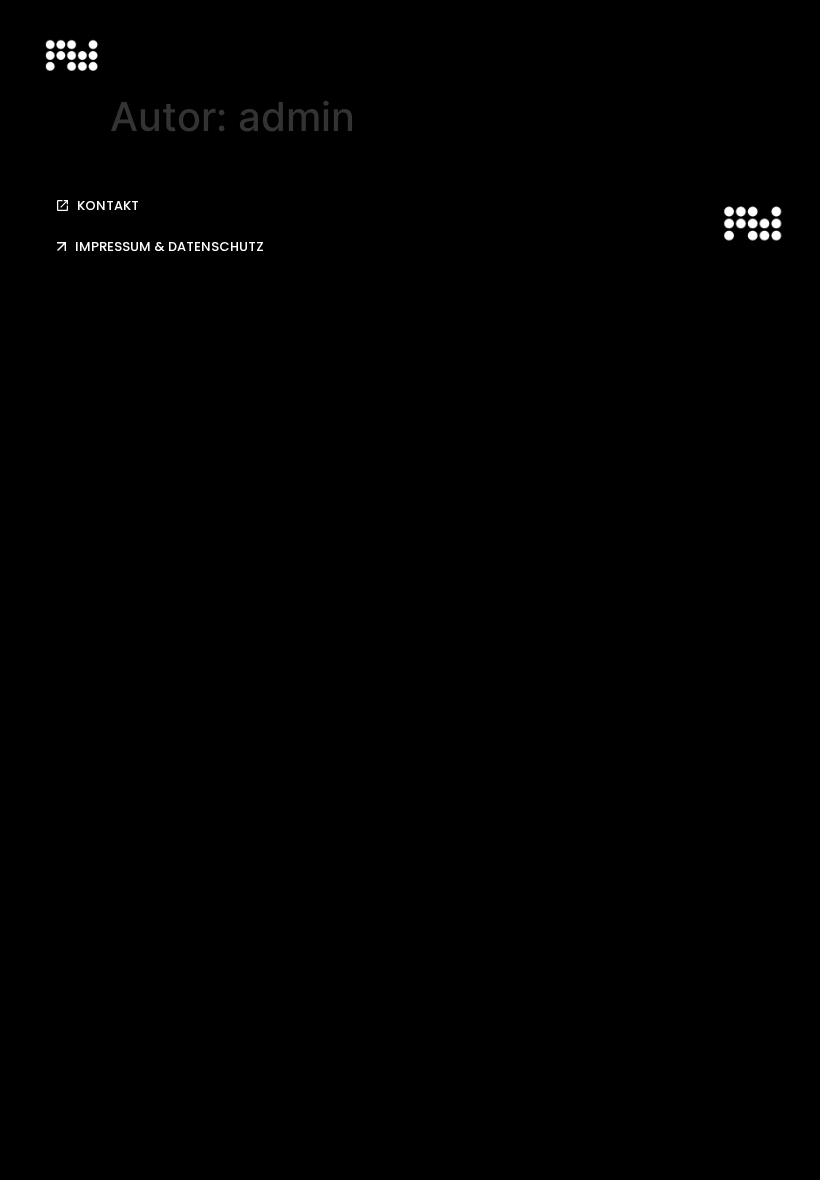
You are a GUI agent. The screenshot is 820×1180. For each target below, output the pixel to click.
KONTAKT (108, 205)
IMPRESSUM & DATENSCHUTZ (169, 246)
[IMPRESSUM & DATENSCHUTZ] (61, 246)
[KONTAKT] (62, 205)
